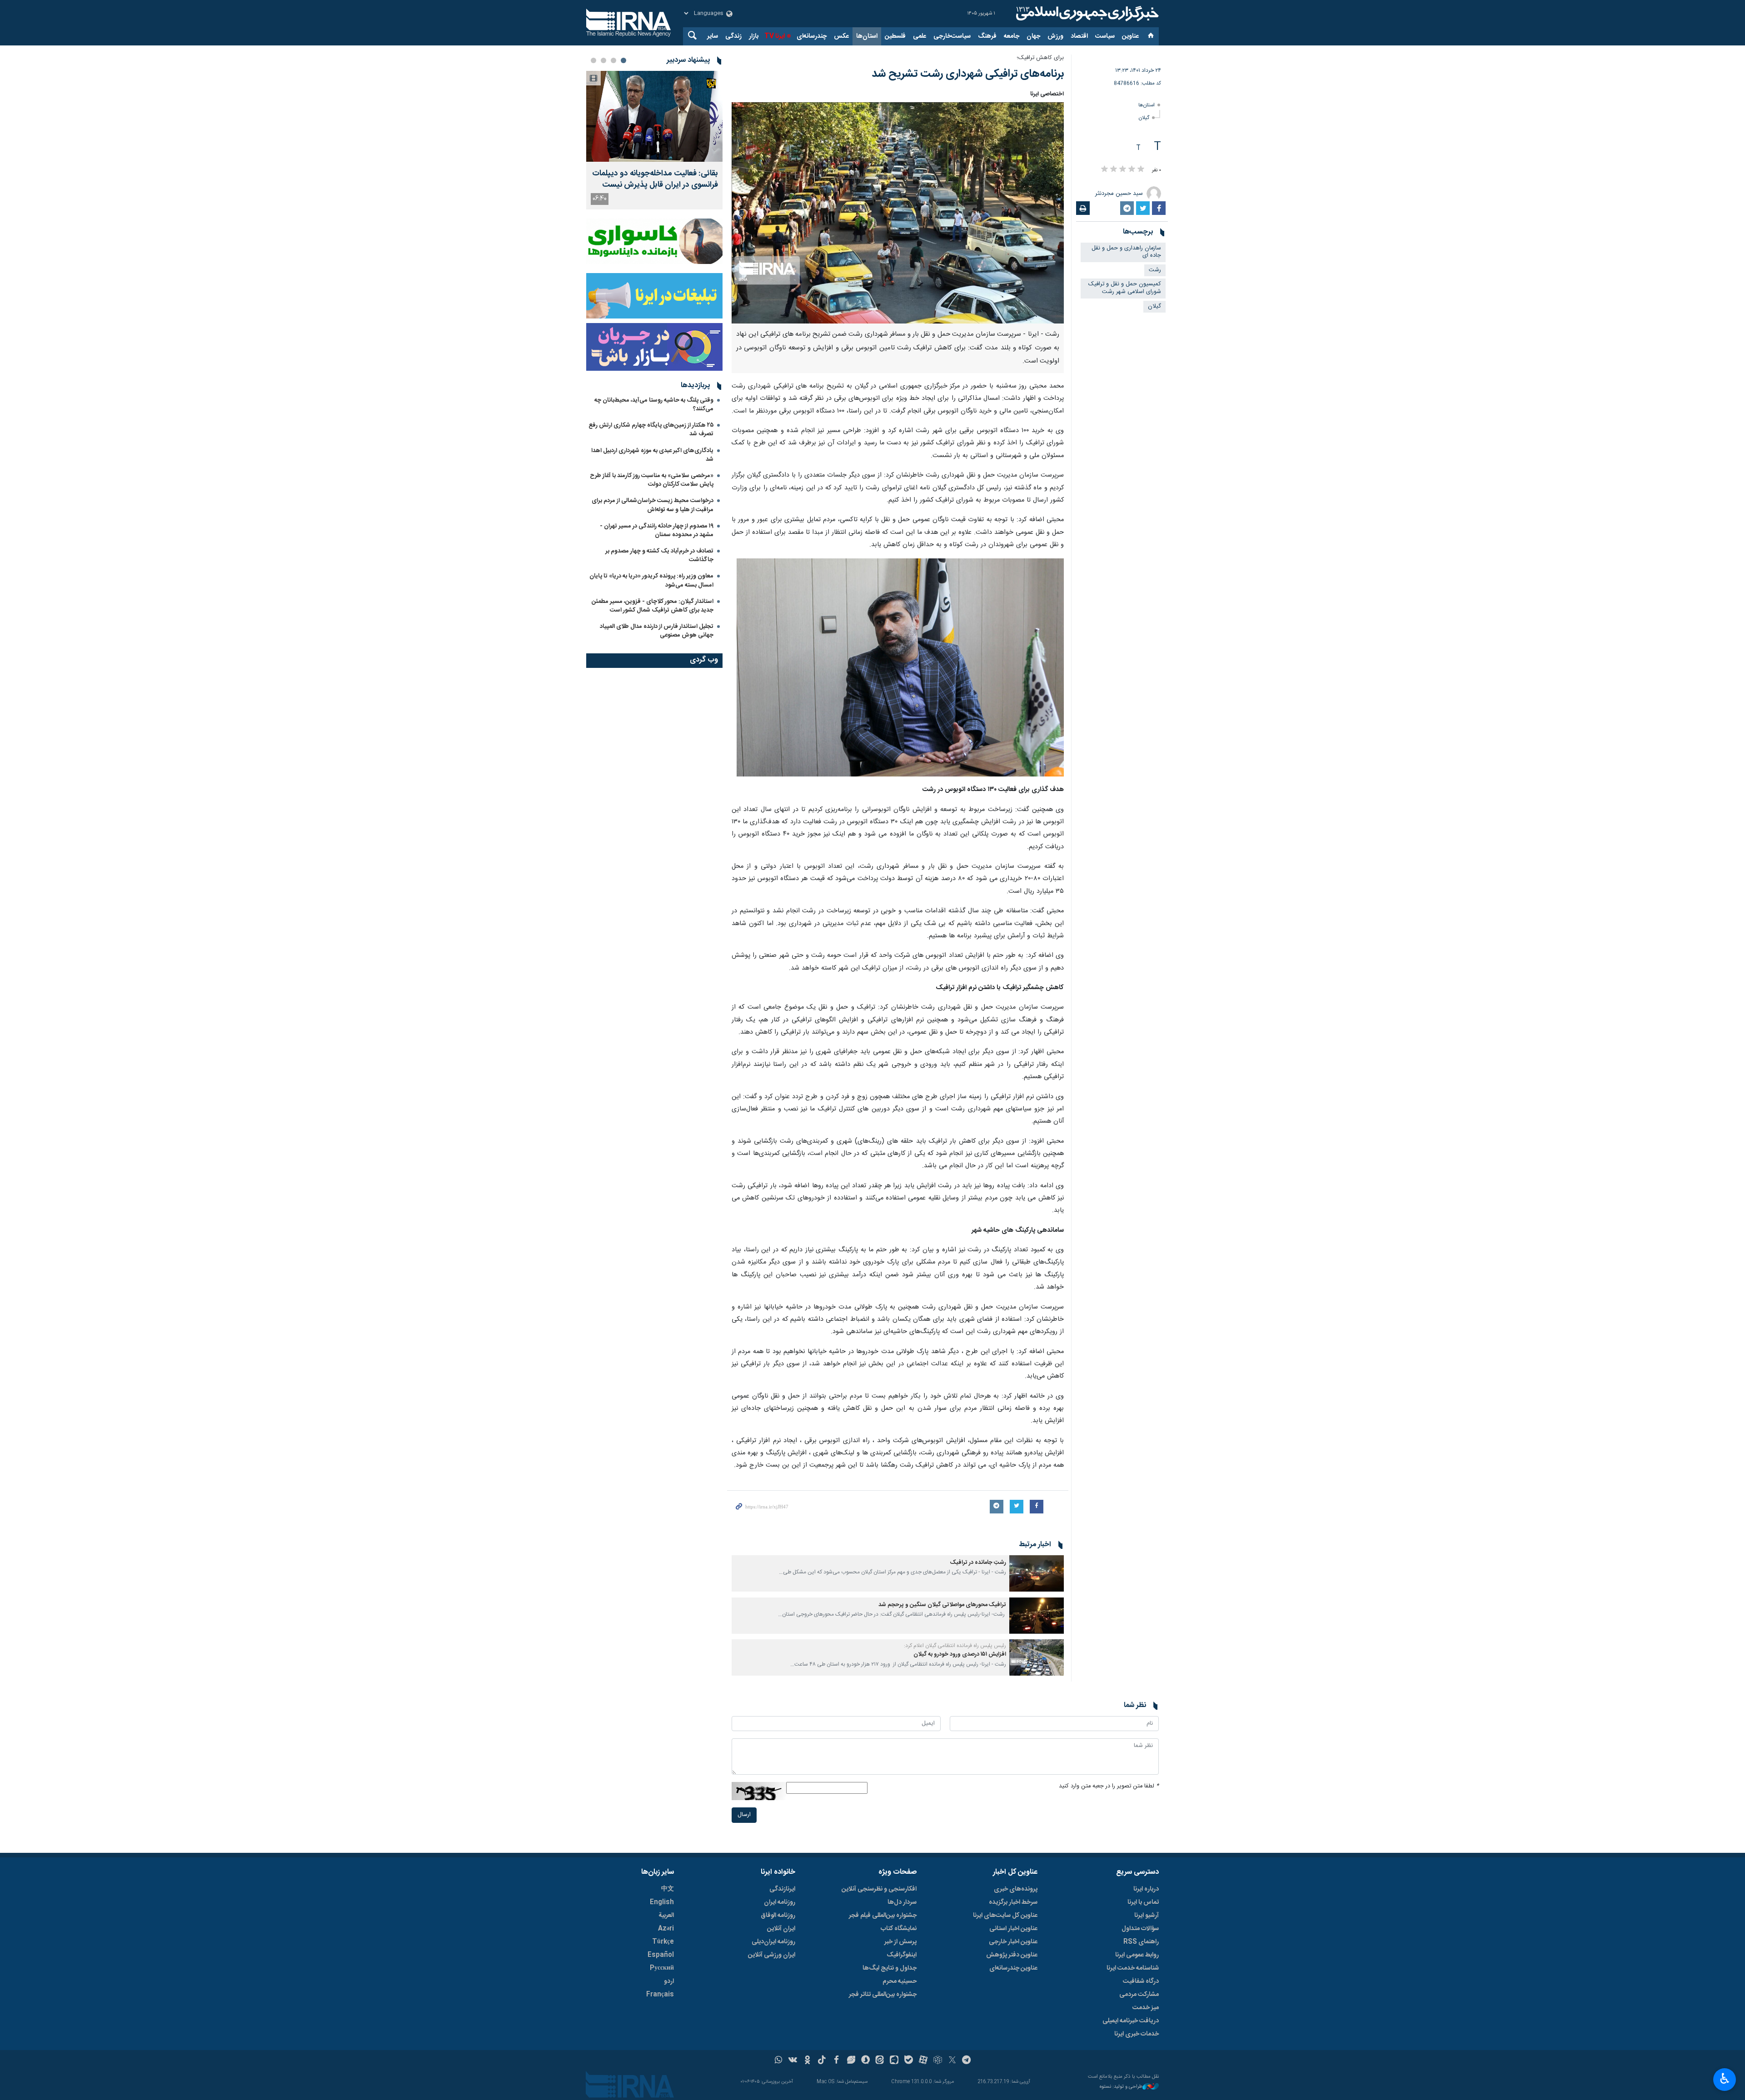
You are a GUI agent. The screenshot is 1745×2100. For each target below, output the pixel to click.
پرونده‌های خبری (1016, 1889)
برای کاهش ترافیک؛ (1040, 58)
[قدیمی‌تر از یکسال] (1037, 1573)
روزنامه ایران (780, 1902)
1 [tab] (623, 60)
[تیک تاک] (822, 2061)
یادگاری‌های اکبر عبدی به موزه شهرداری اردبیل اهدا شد (652, 455)
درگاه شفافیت (1141, 1981)
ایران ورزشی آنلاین (772, 1955)
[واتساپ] (779, 2061)
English (662, 1902)
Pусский (662, 1968)
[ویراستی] (851, 2061)
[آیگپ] (894, 2061)
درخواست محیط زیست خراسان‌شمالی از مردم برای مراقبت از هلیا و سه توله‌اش (653, 505)
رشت (1155, 270)
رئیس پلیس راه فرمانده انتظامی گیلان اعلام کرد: (955, 1646)
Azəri (666, 1929)
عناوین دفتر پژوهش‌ (1012, 1955)
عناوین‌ (1130, 36)
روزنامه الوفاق (778, 1916)
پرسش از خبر (900, 1942)
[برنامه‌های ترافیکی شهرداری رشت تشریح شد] (898, 213)
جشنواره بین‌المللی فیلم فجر (883, 1916)
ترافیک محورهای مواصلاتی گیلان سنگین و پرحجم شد (942, 1605)
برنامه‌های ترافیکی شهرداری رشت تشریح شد (968, 74)
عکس (841, 36)
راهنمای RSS (1141, 1942)
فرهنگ (987, 36)
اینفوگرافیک (902, 1955)
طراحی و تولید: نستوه (1121, 2087)
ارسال (744, 1815)
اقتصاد (1079, 36)
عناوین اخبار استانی (1013, 1929)
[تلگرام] (967, 2061)
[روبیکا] (938, 2061)
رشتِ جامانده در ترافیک (978, 1563)
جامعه (1012, 36)
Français (660, 1995)
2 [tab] (613, 60)
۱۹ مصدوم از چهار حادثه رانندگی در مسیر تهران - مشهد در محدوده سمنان (657, 530)
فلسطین (895, 36)
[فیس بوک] (836, 2061)
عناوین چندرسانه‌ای (1013, 1968)
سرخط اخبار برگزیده (1013, 1902)
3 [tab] (603, 60)
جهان (1033, 36)
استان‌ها (867, 36)
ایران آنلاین (781, 1929)
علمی (920, 36)
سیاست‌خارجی (952, 36)
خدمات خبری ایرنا (1137, 2034)
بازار (754, 36)
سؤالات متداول (1140, 1929)
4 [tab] (593, 60)
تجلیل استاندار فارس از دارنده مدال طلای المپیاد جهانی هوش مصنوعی (657, 631)
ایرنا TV (775, 36)
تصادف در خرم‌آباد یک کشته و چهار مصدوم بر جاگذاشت (659, 555)
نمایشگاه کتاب (899, 1929)
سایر (713, 36)
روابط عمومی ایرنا (1137, 1955)
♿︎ (1725, 2079)
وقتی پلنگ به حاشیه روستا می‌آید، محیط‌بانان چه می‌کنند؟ (654, 405)
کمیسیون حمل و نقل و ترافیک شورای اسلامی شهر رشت (1125, 288)
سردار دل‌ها (902, 1902)
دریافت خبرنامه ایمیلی (1131, 2021)
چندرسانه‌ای (812, 36)
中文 (668, 1889)
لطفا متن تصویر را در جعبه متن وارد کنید (1109, 1786)
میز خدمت (1146, 2008)
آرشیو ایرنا (1147, 1916)
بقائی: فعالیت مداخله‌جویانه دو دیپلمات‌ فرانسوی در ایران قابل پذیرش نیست (655, 179)
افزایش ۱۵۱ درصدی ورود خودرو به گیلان (960, 1655)
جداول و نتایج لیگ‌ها (890, 1968)
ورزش (1055, 36)
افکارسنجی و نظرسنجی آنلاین (879, 1889)
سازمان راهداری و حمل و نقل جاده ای (1126, 252)
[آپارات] (923, 2061)
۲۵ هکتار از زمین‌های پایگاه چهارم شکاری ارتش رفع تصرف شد (651, 430)
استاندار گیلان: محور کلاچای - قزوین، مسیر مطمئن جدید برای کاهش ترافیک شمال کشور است (653, 606)
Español (661, 1955)
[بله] (909, 2061)
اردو (669, 1981)
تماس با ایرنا (1143, 1902)
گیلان (1144, 118)
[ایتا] (880, 2061)
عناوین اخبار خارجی (1013, 1942)
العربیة (666, 1916)
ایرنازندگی (782, 1889)
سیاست (1105, 36)
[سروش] (865, 2061)
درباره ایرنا (1146, 1889)
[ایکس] (952, 2061)
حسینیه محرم (900, 1981)
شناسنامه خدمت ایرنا (1133, 1968)
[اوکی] (807, 2061)
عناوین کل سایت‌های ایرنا (1005, 1916)
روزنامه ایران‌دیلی (773, 1942)
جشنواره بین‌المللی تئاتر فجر (883, 1995)
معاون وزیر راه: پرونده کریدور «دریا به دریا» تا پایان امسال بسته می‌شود (651, 580)
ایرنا (1086, 14)
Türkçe (663, 1942)
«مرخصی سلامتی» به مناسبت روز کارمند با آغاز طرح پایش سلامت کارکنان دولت (652, 480)
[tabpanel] (654, 140)
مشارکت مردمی (1139, 1995)
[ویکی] (793, 2061)
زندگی (733, 36)
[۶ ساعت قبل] (654, 116)
